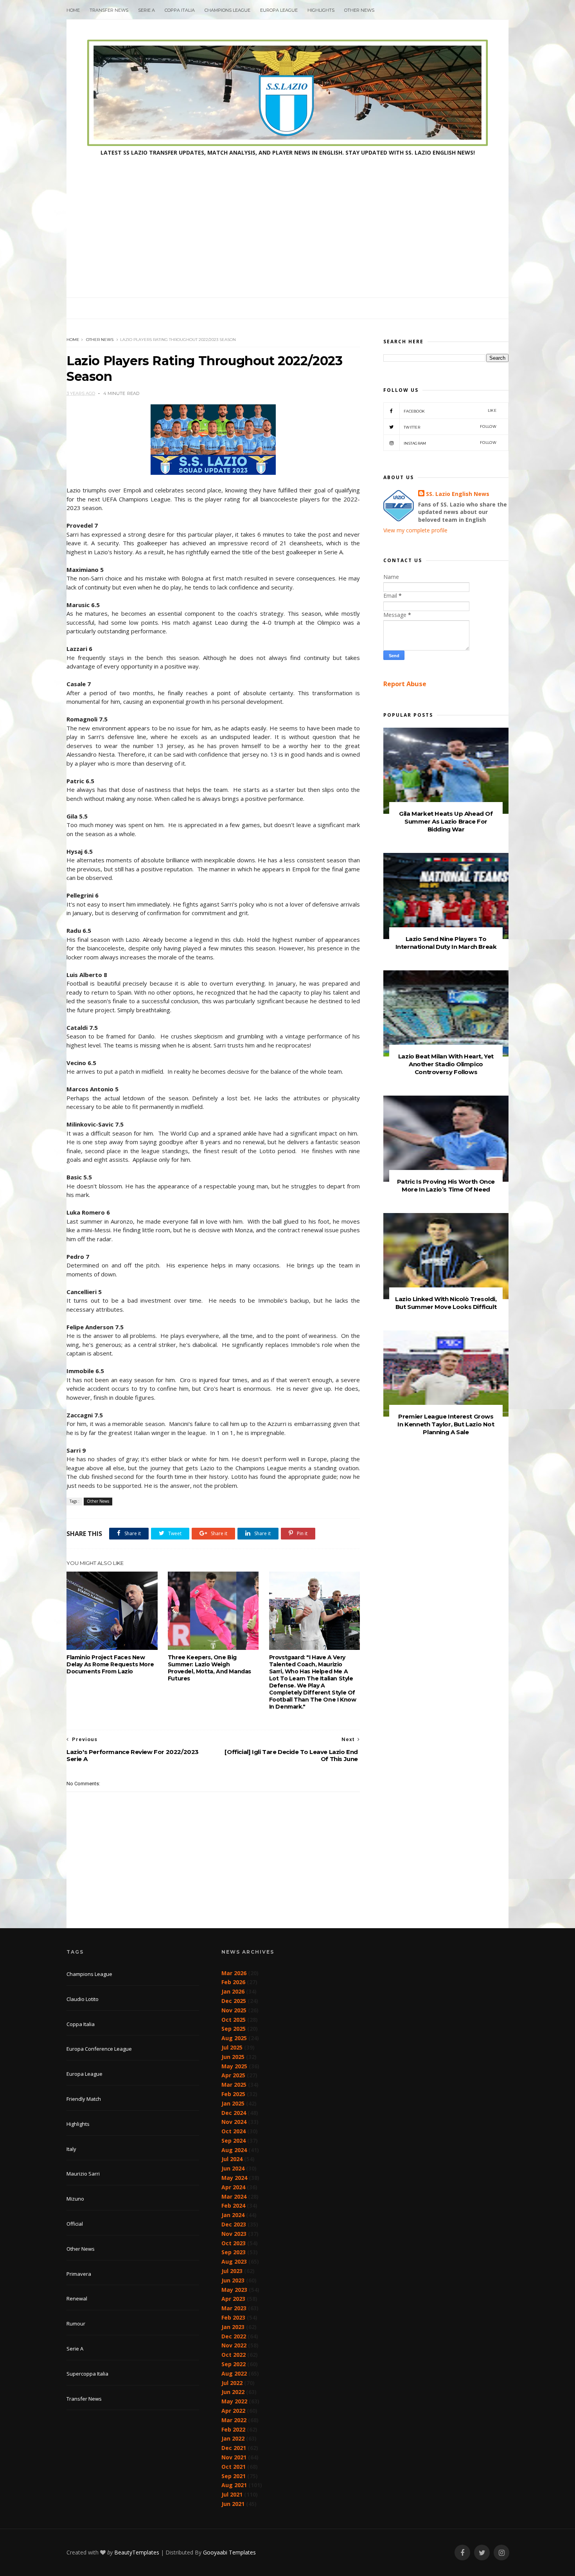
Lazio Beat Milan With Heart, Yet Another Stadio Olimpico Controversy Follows (446, 1064)
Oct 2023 (234, 2243)
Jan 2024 (233, 2215)
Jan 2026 (233, 1991)
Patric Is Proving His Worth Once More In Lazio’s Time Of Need (446, 1185)
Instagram (450, 443)
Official (75, 2224)
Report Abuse (405, 684)
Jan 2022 (233, 2438)
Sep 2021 (234, 2476)
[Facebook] (462, 2553)
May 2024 (234, 2178)
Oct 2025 (234, 2020)
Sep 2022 (234, 2364)
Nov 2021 (234, 2457)
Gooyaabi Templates (229, 2552)
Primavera (79, 2274)
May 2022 (234, 2401)
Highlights (321, 10)
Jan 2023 (233, 2327)
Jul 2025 (232, 2047)
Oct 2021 (234, 2467)
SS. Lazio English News (458, 494)
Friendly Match (84, 2099)
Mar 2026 (234, 1973)
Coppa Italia (180, 10)
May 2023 (234, 2290)
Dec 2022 (234, 2336)
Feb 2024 (233, 2206)
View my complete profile (415, 530)
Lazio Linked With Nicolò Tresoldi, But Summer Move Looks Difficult (446, 1303)
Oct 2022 (234, 2355)
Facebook (450, 411)
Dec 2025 (234, 2001)
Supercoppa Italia (87, 2374)
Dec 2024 (234, 2113)
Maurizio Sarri (83, 2174)
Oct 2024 (234, 2131)
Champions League (227, 10)
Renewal (77, 2298)
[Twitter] (482, 2553)
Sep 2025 (234, 2029)
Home (73, 10)
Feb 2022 (233, 2429)
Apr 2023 (233, 2299)
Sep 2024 (234, 2141)
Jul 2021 (232, 2494)
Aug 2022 (234, 2373)
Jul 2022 (232, 2383)
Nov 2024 (234, 2122)
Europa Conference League (99, 2049)
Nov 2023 (234, 2234)
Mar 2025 (234, 2085)
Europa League (279, 10)
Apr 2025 (233, 2075)
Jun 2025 (233, 2057)
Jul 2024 (232, 2159)
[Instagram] (501, 2553)
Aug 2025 (234, 2038)
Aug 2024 (234, 2150)
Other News (359, 10)
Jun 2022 (233, 2392)
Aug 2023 (234, 2261)
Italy (71, 2149)
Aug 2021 (234, 2485)
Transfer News (109, 10)
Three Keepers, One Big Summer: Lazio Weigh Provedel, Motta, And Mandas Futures (209, 1668)
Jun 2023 (233, 2280)
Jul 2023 (232, 2271)
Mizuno (75, 2199)
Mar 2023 (234, 2308)
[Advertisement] (287, 239)
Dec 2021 (234, 2448)
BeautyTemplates (137, 2552)
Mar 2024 (234, 2197)
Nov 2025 (234, 2010)
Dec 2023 (234, 2224)
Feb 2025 (233, 2094)
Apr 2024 (233, 2187)
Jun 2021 (233, 2504)
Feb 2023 (233, 2317)
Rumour (76, 2324)
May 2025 (234, 2066)
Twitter (450, 427)
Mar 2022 (234, 2420)
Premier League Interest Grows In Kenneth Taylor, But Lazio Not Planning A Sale (446, 1424)
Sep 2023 (234, 2252)
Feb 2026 (233, 1982)
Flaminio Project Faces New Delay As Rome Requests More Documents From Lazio (110, 1664)
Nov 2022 (234, 2345)
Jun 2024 (233, 2168)
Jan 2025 (233, 2103)
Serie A (146, 10)
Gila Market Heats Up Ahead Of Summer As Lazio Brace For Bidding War (446, 821)
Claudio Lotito (83, 1999)
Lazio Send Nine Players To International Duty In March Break (446, 943)
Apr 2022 (233, 2411)
